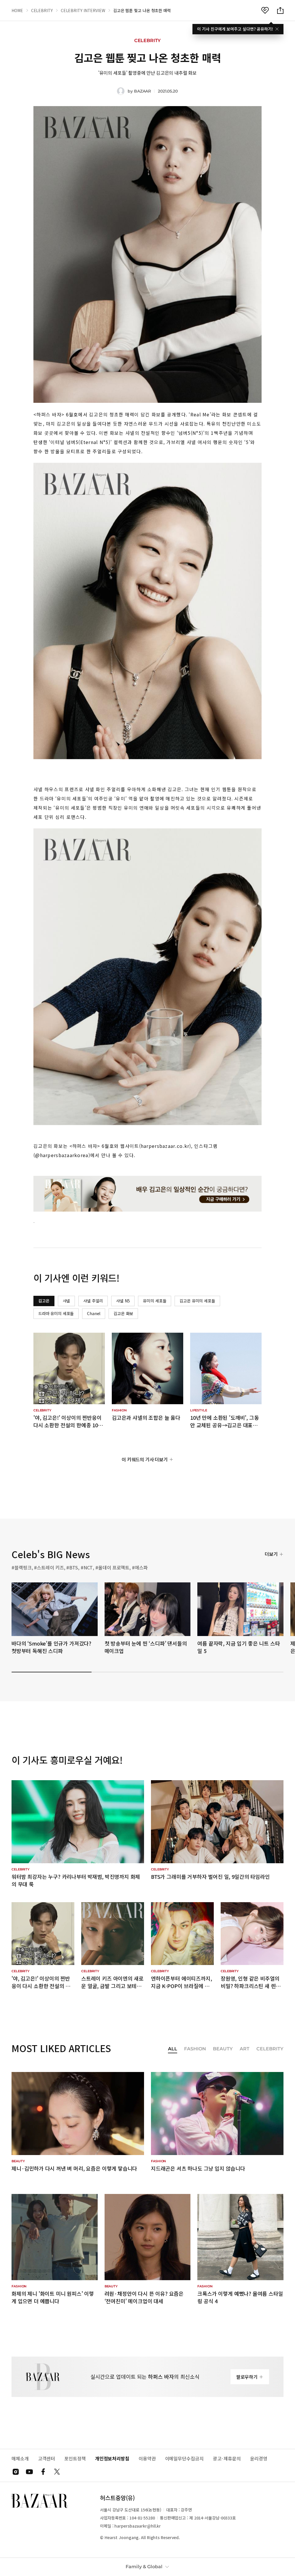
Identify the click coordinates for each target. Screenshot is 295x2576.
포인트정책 (75, 2459)
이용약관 (147, 2459)
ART (245, 2049)
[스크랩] (265, 10)
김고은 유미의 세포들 (197, 1301)
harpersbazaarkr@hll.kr (138, 2526)
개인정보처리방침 (112, 2459)
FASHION (195, 2049)
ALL (173, 2049)
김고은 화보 (123, 1313)
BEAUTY (223, 2049)
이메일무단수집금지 (184, 2459)
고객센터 (47, 2459)
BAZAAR (142, 91)
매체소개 (20, 2459)
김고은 (44, 1301)
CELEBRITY (42, 10)
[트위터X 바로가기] (57, 2472)
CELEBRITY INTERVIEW (83, 10)
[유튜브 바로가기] (29, 2472)
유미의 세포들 (155, 1301)
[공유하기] (280, 10)
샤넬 (67, 1301)
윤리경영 (259, 2459)
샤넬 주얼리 (93, 1301)
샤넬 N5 (123, 1301)
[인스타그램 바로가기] (16, 2472)
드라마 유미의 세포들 (56, 1313)
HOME (17, 10)
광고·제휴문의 (227, 2459)
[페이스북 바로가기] (43, 2472)
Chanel (94, 1313)
